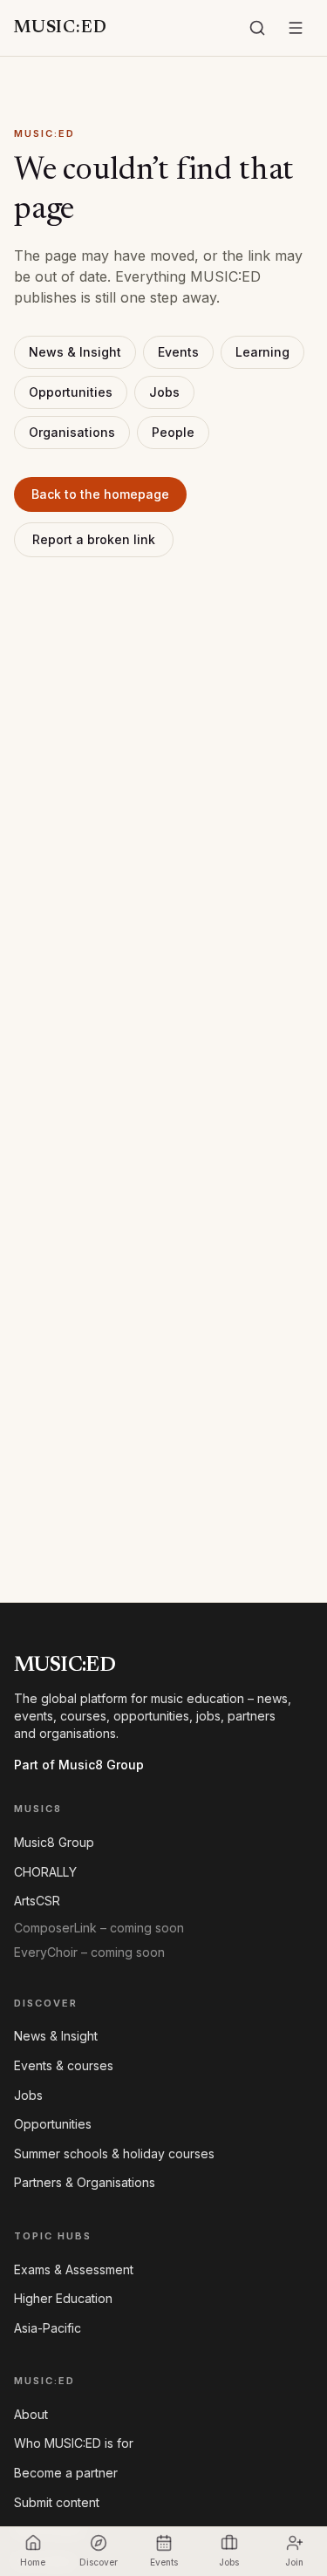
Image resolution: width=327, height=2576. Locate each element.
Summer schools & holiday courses (114, 2153)
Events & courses (64, 2065)
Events (178, 352)
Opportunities (71, 392)
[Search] (257, 28)
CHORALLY (45, 1872)
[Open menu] (296, 28)
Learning (262, 352)
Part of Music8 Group (79, 1765)
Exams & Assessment (74, 2269)
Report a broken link (94, 539)
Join (294, 2562)
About (31, 2414)
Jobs (164, 392)
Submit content (57, 2502)
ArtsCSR (37, 1901)
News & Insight (75, 352)
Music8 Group (54, 1842)
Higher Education (63, 2298)
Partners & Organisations (85, 2182)
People (173, 432)
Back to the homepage (100, 494)
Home (33, 2562)
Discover (99, 2562)
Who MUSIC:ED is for (74, 2443)
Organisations (72, 432)
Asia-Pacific (48, 2328)
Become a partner (66, 2473)
